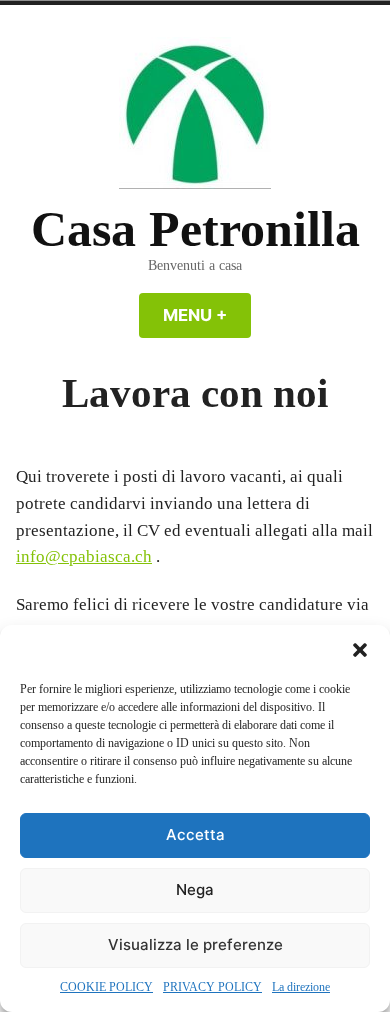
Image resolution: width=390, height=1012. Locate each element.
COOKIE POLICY (106, 987)
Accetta (195, 834)
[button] (360, 650)
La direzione (301, 987)
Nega (195, 889)
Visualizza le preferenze (195, 944)
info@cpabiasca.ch (84, 556)
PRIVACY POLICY (212, 987)
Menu (207, 315)
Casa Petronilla (195, 229)
